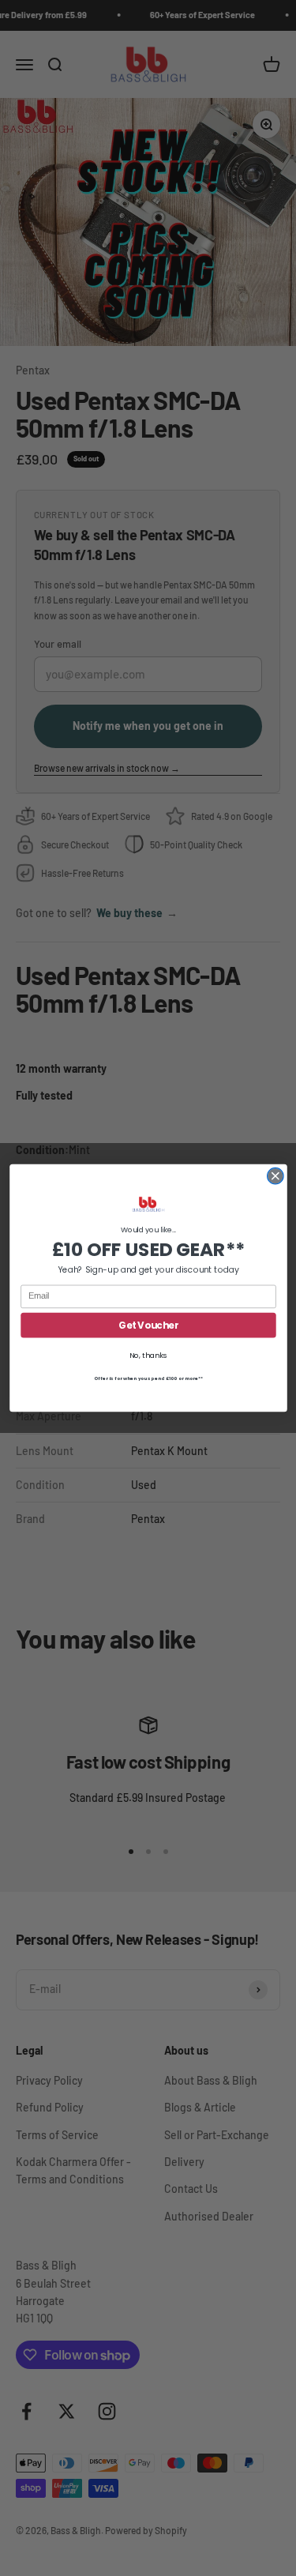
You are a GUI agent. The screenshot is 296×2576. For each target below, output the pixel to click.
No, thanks (148, 1355)
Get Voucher (148, 1325)
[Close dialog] (275, 1176)
